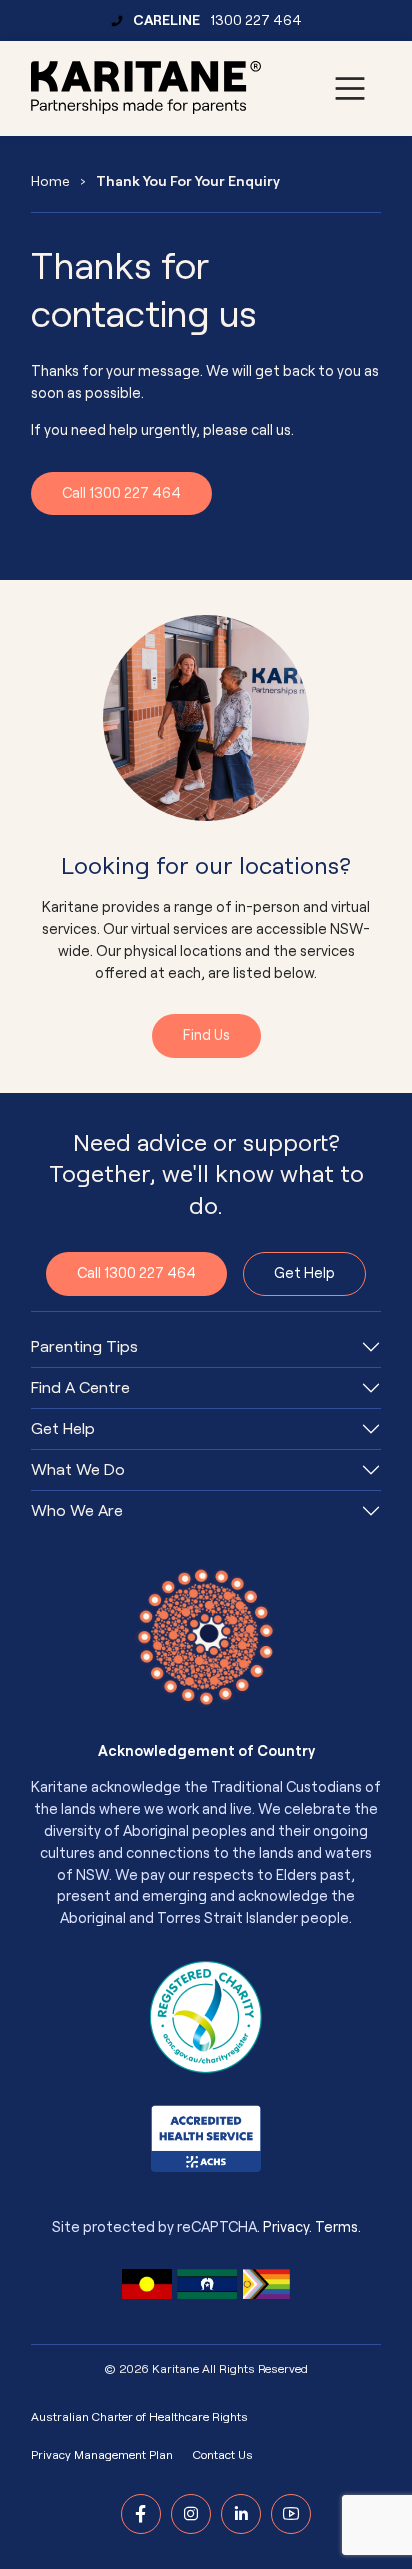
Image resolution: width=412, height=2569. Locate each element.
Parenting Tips (84, 1347)
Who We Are (77, 1511)
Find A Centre (80, 1388)
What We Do (78, 1470)
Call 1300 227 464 (121, 493)
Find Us (206, 1035)
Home (50, 181)
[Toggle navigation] (350, 88)
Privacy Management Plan (102, 2455)
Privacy (286, 2227)
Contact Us (223, 2455)
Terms (336, 2227)
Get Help (304, 1273)
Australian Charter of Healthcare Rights (139, 2417)
